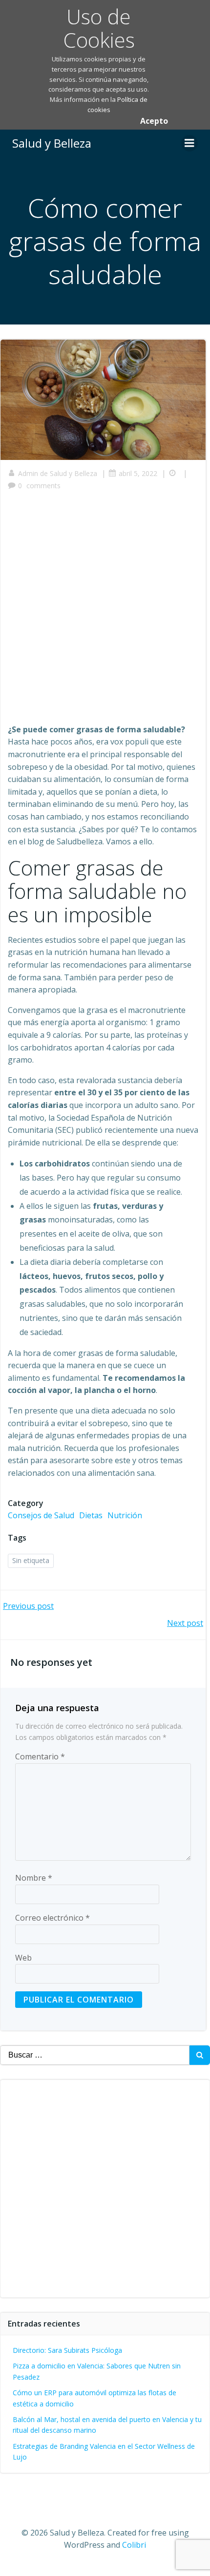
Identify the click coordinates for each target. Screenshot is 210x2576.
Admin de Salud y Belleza (58, 473)
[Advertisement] (105, 611)
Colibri (134, 2545)
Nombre (34, 1878)
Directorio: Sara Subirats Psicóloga (67, 2350)
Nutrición (125, 1515)
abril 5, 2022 (138, 473)
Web (23, 1958)
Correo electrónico (52, 1918)
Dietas (91, 1515)
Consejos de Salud (41, 1515)
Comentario (40, 1756)
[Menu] (189, 143)
